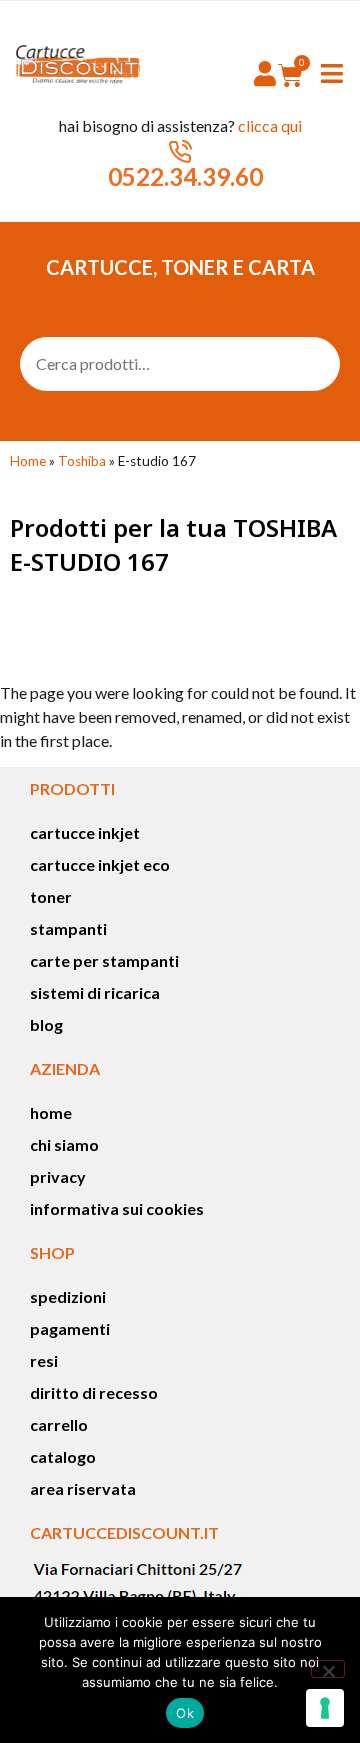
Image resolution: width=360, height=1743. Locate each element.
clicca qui (270, 125)
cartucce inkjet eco (100, 864)
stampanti (68, 928)
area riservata (83, 1488)
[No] (328, 1669)
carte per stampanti (104, 960)
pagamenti (70, 1328)
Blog (46, 1024)
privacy (58, 1176)
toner (51, 896)
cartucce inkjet (85, 832)
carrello (59, 1424)
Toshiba (82, 461)
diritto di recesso (94, 1392)
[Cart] (290, 75)
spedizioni (68, 1296)
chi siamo (64, 1144)
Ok (185, 1713)
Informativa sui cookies (117, 1208)
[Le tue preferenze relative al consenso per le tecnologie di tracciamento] (325, 1708)
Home (28, 461)
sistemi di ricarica (95, 992)
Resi (44, 1360)
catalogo (63, 1456)
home (51, 1112)
